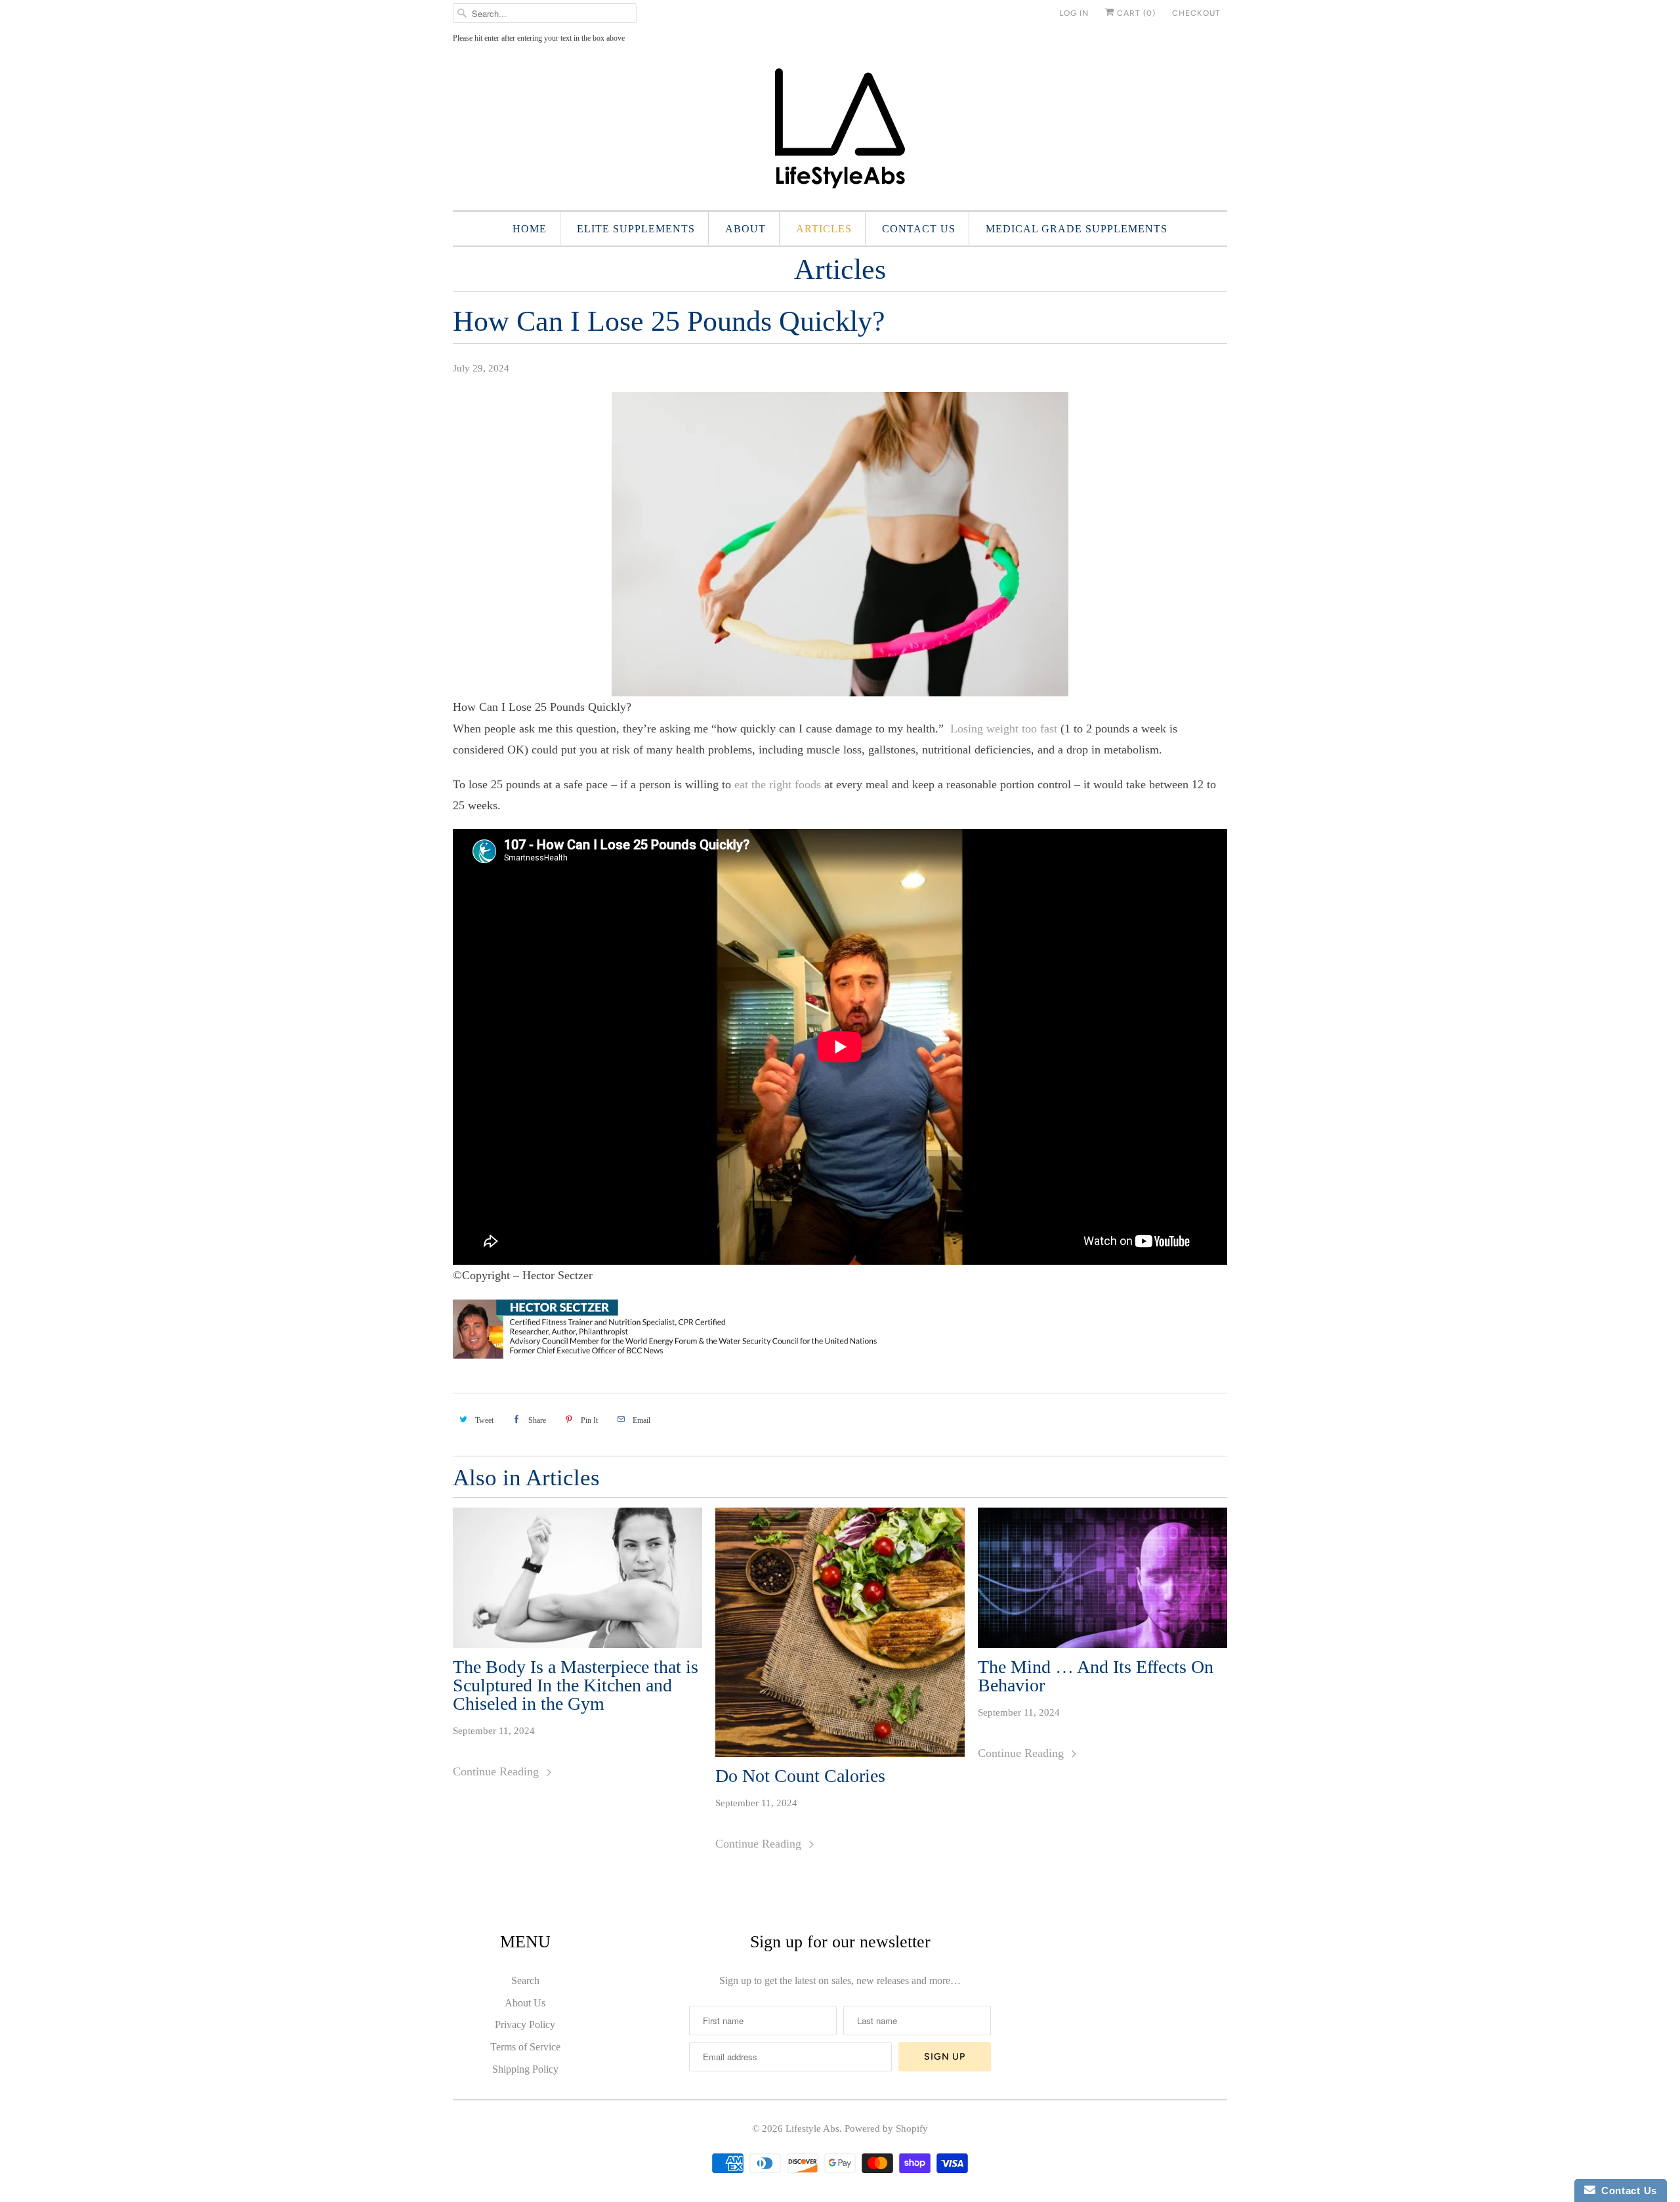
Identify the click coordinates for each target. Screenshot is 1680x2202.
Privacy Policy (525, 2024)
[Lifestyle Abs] (840, 132)
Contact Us (1626, 2191)
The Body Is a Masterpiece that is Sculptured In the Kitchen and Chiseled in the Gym (576, 1685)
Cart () (1135, 13)
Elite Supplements (636, 229)
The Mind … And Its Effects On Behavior (1096, 1676)
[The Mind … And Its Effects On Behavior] (1102, 1578)
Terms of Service (525, 2047)
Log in (1074, 13)
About (745, 229)
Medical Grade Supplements (1077, 229)
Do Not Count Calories (800, 1776)
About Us (525, 2003)
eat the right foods (778, 784)
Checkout (1196, 13)
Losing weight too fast (1002, 729)
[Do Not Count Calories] (840, 1632)
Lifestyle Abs (812, 2128)
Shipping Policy (525, 2069)
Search (525, 1980)
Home (530, 229)
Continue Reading (497, 1771)
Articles (824, 229)
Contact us (919, 229)
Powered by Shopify (886, 2128)
